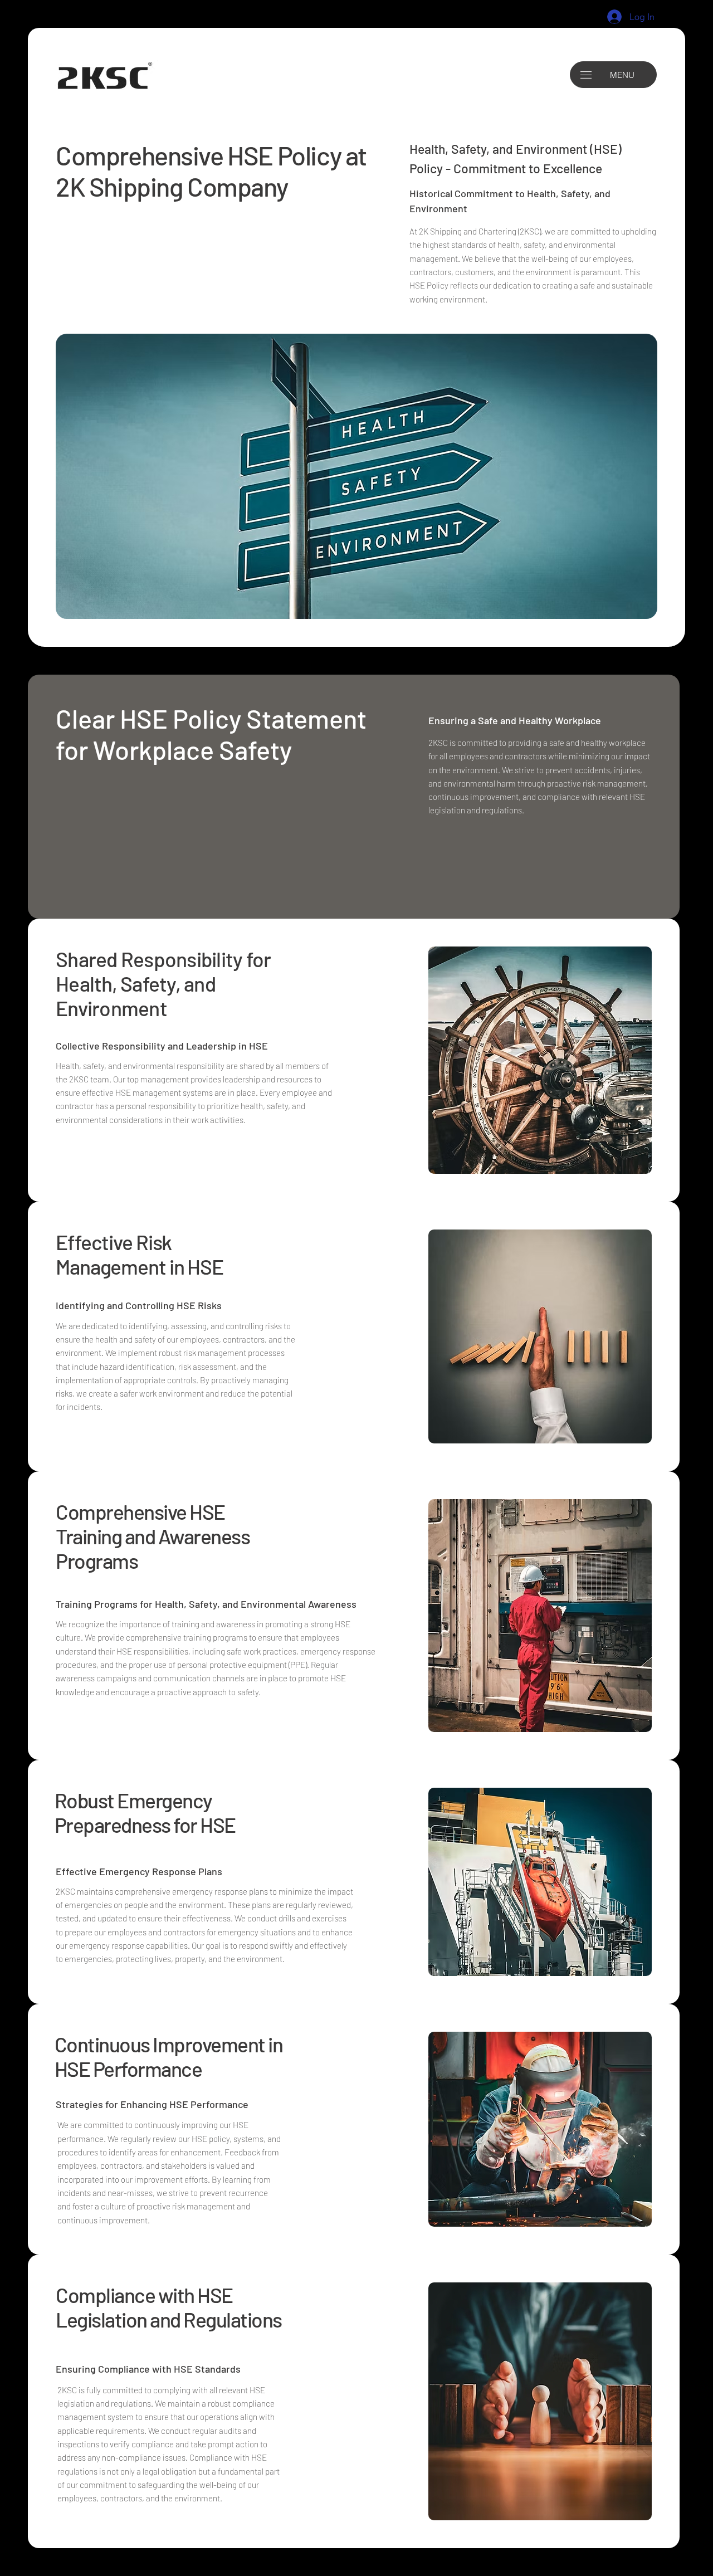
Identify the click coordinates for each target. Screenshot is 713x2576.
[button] (586, 75)
